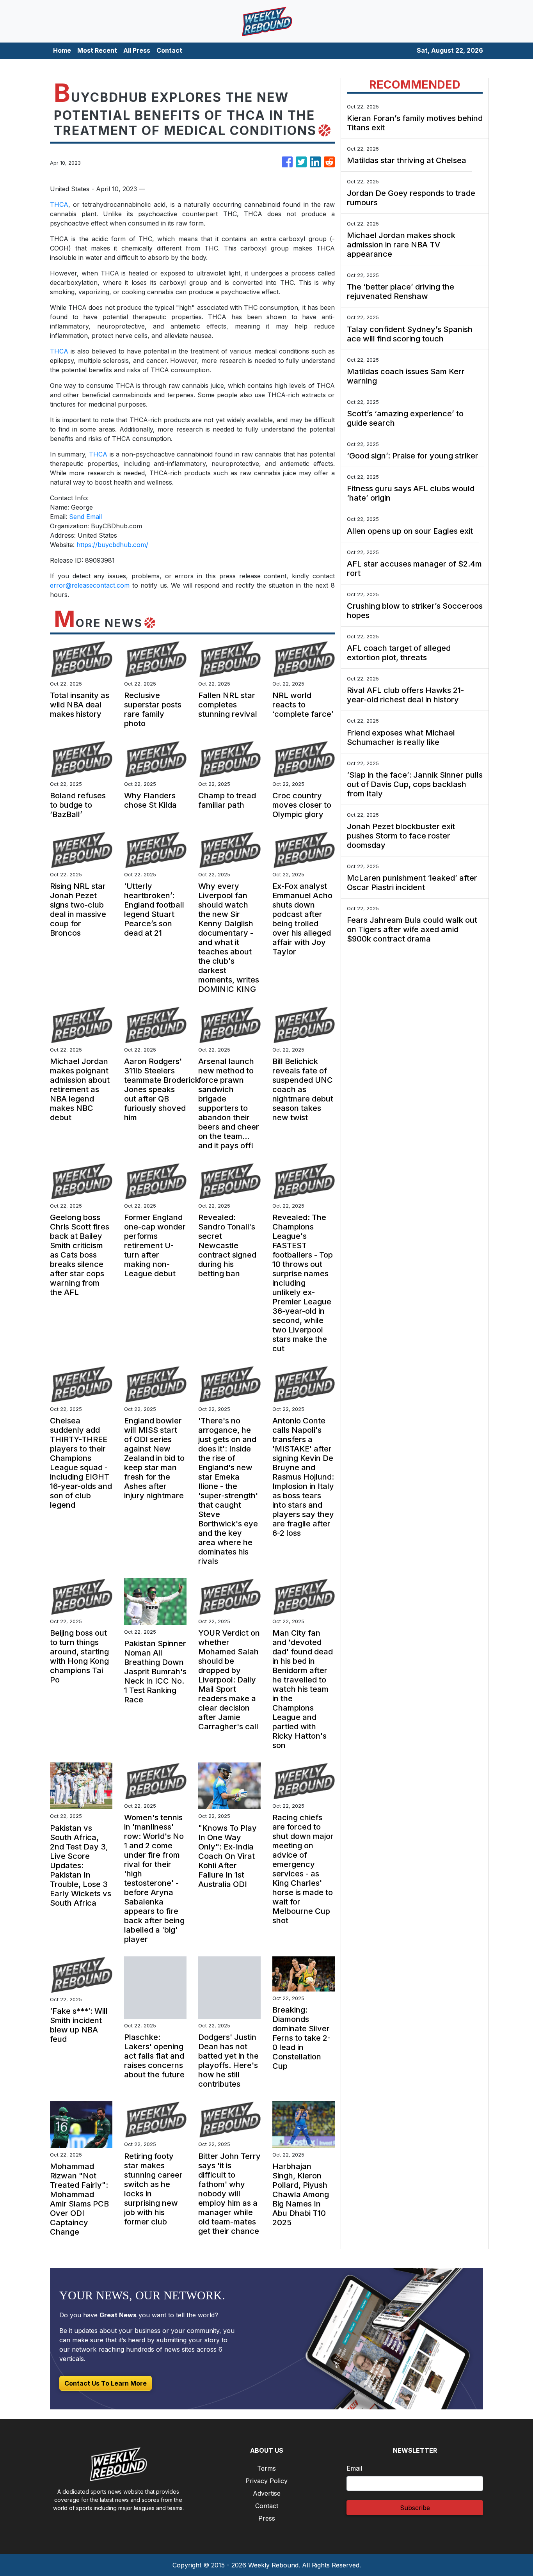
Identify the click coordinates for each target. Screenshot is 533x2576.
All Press (137, 50)
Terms (266, 2468)
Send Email (85, 517)
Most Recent (97, 50)
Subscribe (415, 2508)
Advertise (267, 2493)
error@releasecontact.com (90, 585)
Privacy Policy (266, 2481)
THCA (59, 204)
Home (62, 50)
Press (267, 2518)
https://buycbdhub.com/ (112, 545)
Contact (169, 50)
